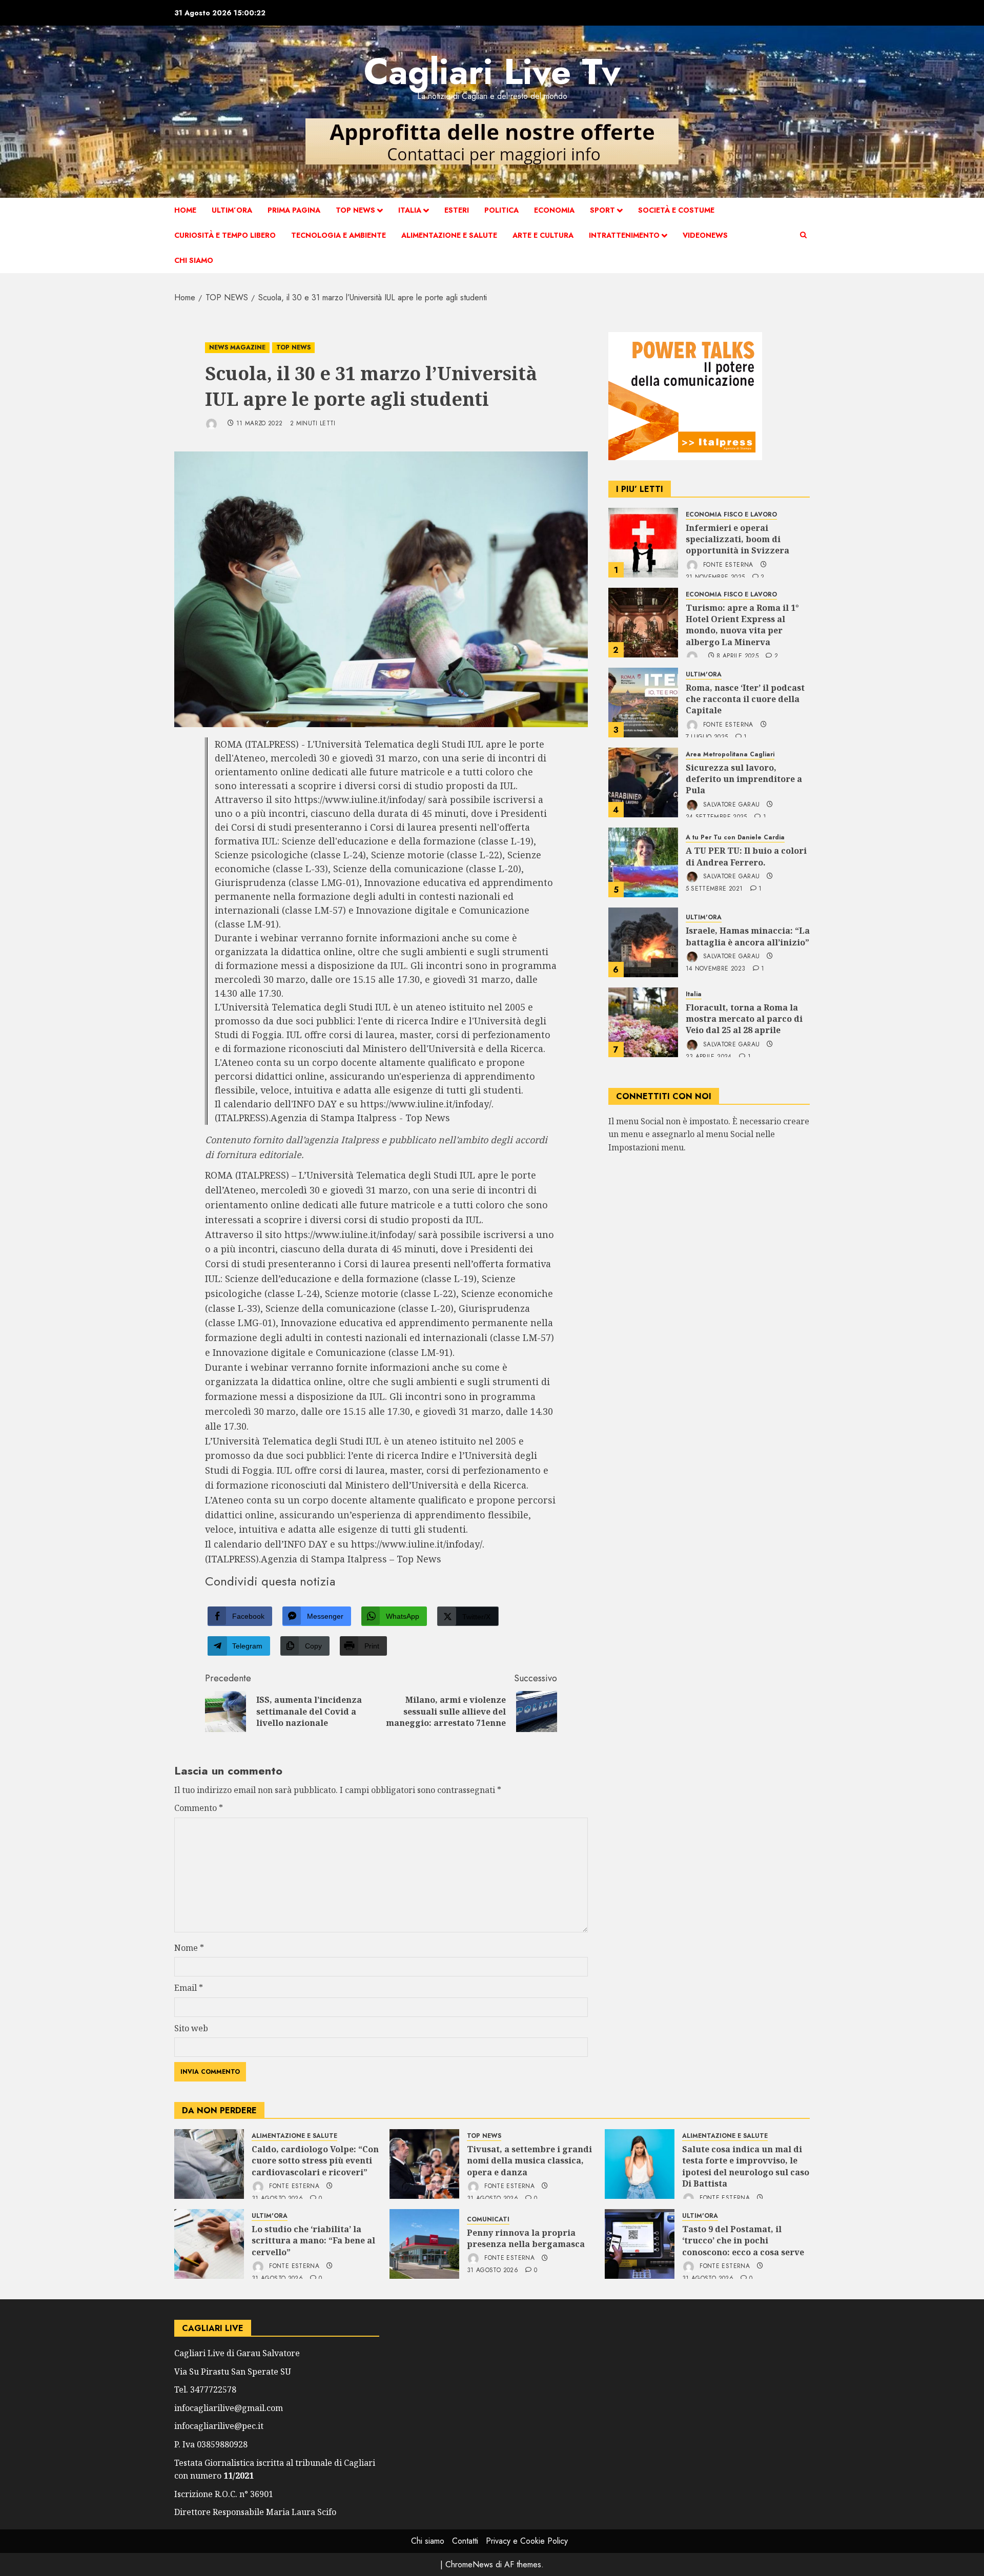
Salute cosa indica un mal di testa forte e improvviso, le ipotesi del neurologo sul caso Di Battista (746, 2166)
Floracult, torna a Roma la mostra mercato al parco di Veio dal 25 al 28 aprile (744, 1019)
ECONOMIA (554, 210)
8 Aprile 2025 (737, 657)
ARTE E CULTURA (543, 235)
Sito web (191, 2028)
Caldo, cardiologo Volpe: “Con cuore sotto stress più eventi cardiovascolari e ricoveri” (315, 2161)
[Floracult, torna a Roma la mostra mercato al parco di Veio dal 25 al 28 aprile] (643, 1022)
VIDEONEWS (705, 235)
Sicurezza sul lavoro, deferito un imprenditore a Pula (744, 779)
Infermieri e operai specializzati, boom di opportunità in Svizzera (737, 539)
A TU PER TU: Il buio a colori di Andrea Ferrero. (746, 856)
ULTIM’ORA (232, 210)
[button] (803, 235)
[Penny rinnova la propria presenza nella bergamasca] (424, 2244)
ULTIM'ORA (704, 675)
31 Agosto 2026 (493, 2271)
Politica (501, 210)
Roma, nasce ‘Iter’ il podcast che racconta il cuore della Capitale (745, 699)
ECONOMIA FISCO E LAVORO (731, 515)
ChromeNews (469, 2564)
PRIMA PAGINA (294, 210)
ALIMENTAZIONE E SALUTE (449, 235)
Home (185, 210)
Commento (199, 1808)
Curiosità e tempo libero (225, 235)
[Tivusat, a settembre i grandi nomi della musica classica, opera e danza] (424, 2164)
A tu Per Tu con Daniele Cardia (735, 838)
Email (189, 1988)
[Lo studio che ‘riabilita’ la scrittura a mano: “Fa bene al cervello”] (209, 2244)
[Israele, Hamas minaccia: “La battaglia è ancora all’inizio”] (643, 942)
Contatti (465, 2541)
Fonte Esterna (727, 565)
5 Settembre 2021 (714, 889)
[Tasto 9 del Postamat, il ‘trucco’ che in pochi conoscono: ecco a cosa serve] (640, 2244)
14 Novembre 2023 (716, 969)
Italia (410, 210)
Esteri (457, 210)
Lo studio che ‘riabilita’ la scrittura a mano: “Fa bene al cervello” (313, 2241)
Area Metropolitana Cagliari (730, 755)
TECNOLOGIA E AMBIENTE (339, 235)
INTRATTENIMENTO (624, 235)
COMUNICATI (488, 2220)
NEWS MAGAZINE (237, 347)
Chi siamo (194, 260)
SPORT (602, 210)
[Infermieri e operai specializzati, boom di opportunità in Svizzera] (643, 543)
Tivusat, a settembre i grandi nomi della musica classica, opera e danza (529, 2161)
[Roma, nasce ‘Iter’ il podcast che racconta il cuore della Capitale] (643, 703)
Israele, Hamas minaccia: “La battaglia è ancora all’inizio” (748, 936)
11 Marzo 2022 (260, 424)
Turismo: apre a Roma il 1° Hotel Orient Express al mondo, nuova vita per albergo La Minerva (742, 625)
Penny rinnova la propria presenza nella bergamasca (526, 2238)
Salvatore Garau (731, 805)
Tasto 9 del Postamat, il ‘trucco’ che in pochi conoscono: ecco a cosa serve (743, 2241)
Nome (189, 1948)
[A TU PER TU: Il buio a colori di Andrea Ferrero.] (643, 862)
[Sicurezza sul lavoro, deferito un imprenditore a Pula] (643, 782)
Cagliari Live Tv (492, 71)
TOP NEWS (355, 210)
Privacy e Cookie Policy (527, 2541)
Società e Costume (676, 210)
